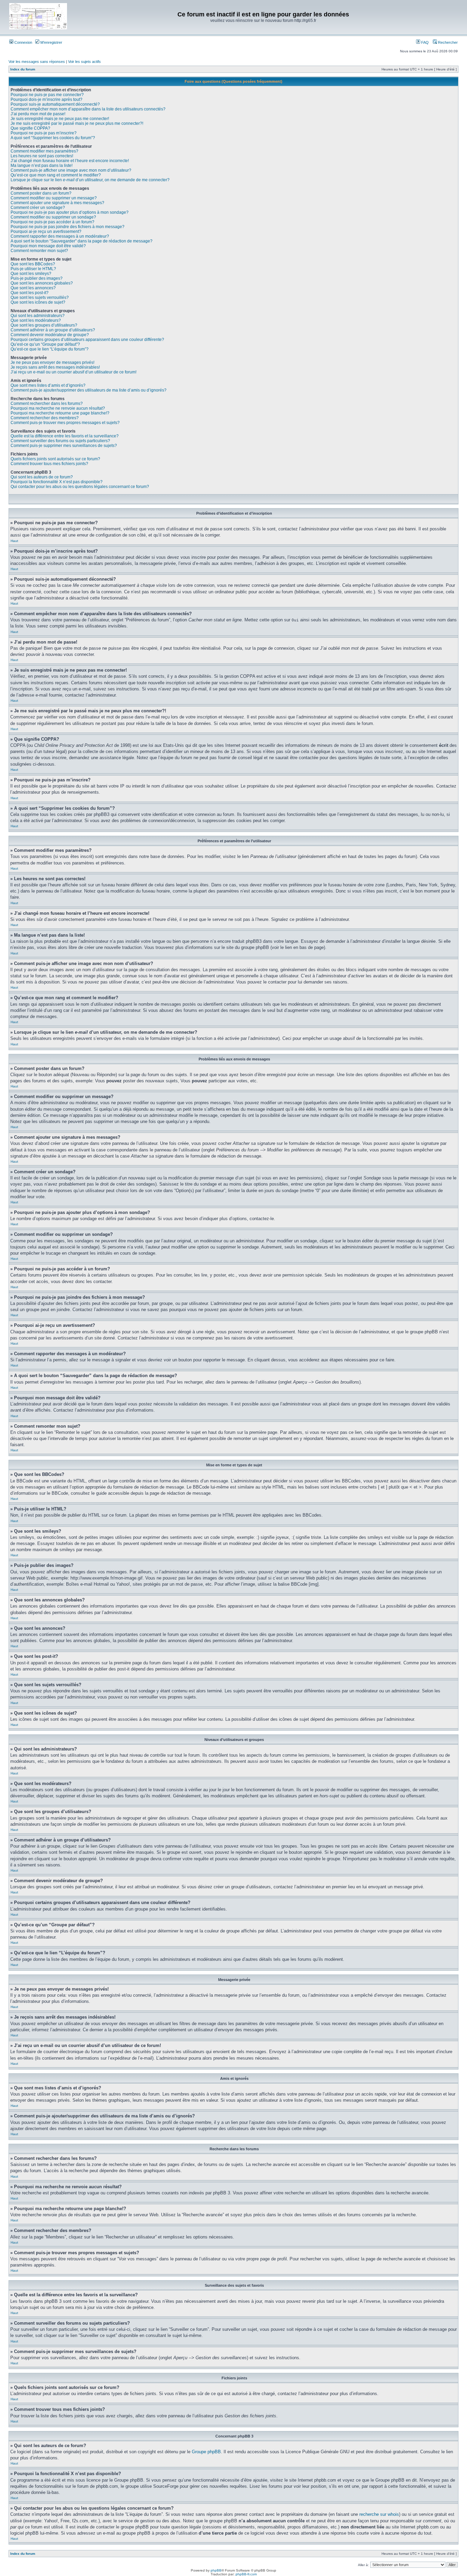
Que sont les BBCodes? (33, 264)
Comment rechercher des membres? (45, 418)
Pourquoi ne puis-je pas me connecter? (47, 95)
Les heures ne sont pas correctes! (42, 156)
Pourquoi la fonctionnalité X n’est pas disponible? (57, 482)
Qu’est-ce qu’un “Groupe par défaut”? (45, 344)
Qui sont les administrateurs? (38, 316)
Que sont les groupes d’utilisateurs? (44, 325)
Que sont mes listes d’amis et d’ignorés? (48, 385)
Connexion (23, 42)
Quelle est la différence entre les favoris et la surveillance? (65, 436)
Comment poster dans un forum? (41, 193)
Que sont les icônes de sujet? (38, 302)
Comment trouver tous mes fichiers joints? (49, 464)
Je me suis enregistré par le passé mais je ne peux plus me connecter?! (77, 123)
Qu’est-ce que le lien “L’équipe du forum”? (50, 349)
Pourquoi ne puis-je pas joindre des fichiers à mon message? (68, 227)
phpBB (216, 2570)
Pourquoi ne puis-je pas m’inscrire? (44, 133)
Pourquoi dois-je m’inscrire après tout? (46, 100)
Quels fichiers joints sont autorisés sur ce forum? (55, 459)
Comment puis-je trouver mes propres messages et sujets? (65, 423)
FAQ (424, 42)
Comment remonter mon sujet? (39, 251)
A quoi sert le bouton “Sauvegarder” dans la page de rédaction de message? (82, 241)
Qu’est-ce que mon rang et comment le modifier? (56, 175)
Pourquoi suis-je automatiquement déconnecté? (55, 104)
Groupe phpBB (206, 2452)
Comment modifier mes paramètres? (44, 151)
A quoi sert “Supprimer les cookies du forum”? (53, 138)
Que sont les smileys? (31, 274)
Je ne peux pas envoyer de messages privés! (52, 362)
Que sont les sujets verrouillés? (40, 298)
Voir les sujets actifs (84, 62)
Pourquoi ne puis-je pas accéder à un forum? (52, 222)
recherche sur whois (379, 2514)
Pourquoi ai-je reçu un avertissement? (46, 232)
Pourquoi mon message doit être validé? (48, 246)
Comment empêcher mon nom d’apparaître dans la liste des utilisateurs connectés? (88, 109)
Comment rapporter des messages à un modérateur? (60, 236)
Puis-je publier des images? (37, 278)
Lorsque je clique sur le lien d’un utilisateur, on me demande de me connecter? (90, 180)
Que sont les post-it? (30, 293)
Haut (14, 541)
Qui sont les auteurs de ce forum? (42, 477)
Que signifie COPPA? (30, 128)
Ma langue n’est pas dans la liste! (42, 166)
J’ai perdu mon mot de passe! (38, 114)
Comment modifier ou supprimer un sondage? (53, 217)
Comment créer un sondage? (38, 208)
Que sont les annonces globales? (42, 283)
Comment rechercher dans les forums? (47, 404)
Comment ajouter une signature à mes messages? (57, 203)
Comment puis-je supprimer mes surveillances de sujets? (64, 446)
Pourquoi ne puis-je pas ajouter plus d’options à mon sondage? (70, 212)
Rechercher (447, 42)
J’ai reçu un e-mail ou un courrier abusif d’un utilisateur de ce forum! (74, 372)
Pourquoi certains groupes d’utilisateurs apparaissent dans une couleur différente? (87, 340)
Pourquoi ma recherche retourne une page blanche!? (60, 413)
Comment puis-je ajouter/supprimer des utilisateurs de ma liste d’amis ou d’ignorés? (89, 390)
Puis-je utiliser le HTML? (33, 269)
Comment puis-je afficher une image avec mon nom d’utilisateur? (71, 170)
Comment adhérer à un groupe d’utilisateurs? (53, 330)
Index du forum (23, 69)
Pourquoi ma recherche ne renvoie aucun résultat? (58, 408)
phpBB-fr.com (246, 2574)
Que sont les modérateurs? (36, 320)
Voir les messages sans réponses (37, 62)
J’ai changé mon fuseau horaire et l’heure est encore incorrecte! (70, 161)
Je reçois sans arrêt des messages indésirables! (55, 367)
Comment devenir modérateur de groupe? (50, 335)
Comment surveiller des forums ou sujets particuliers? (60, 441)
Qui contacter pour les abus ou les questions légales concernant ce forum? (80, 487)
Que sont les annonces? (33, 288)
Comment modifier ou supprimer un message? (54, 198)
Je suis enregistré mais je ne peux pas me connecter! (60, 119)
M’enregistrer (51, 42)
